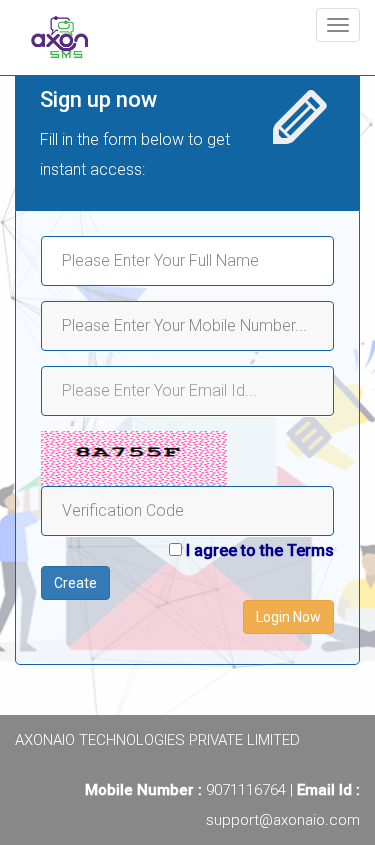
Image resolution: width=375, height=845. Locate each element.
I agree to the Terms (260, 550)
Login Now (288, 617)
